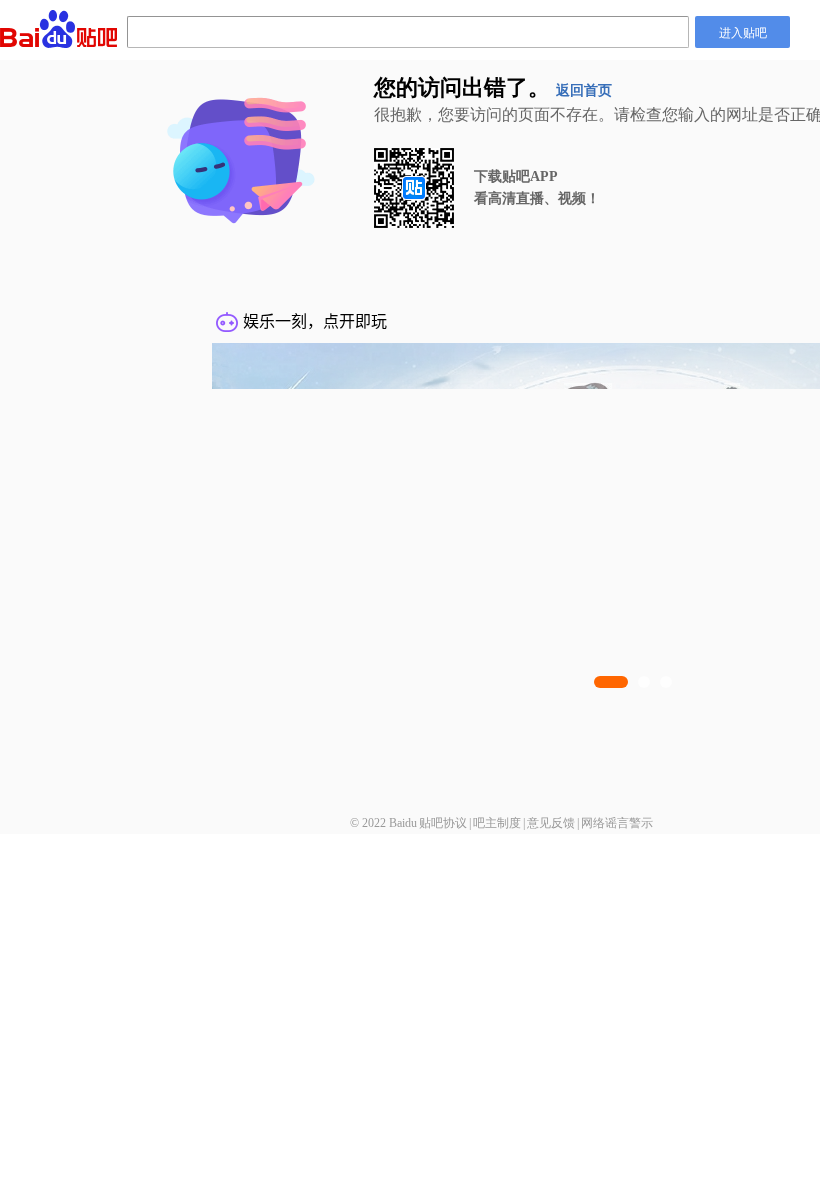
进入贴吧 (743, 31)
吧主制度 (497, 823)
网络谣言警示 (617, 823)
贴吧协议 (443, 823)
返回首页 (584, 90)
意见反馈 (551, 823)
